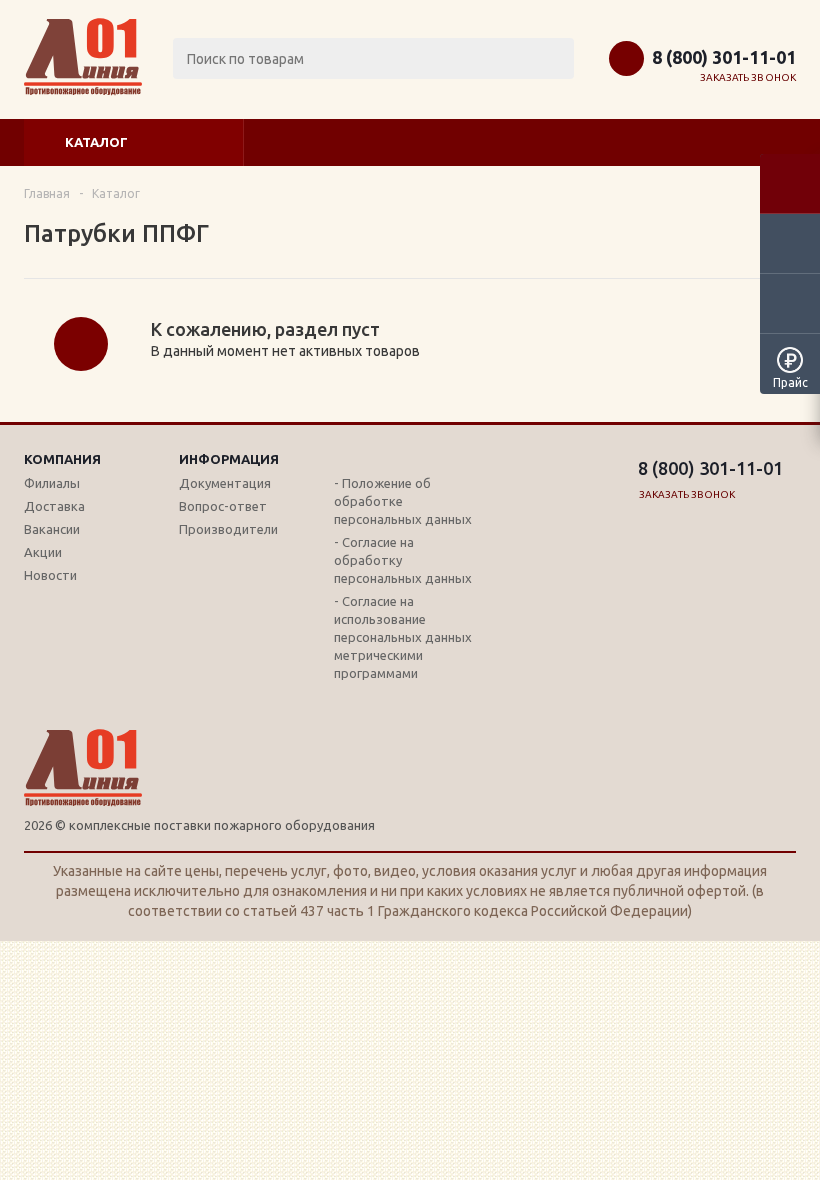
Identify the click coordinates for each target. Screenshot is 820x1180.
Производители (228, 529)
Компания (62, 459)
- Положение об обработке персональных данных (403, 501)
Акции (43, 552)
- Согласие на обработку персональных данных (403, 560)
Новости (50, 575)
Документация (225, 483)
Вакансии (52, 529)
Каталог (96, 142)
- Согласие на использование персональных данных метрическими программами (403, 637)
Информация (229, 459)
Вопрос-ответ (223, 506)
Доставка (54, 506)
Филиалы (52, 483)
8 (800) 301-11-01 (724, 57)
